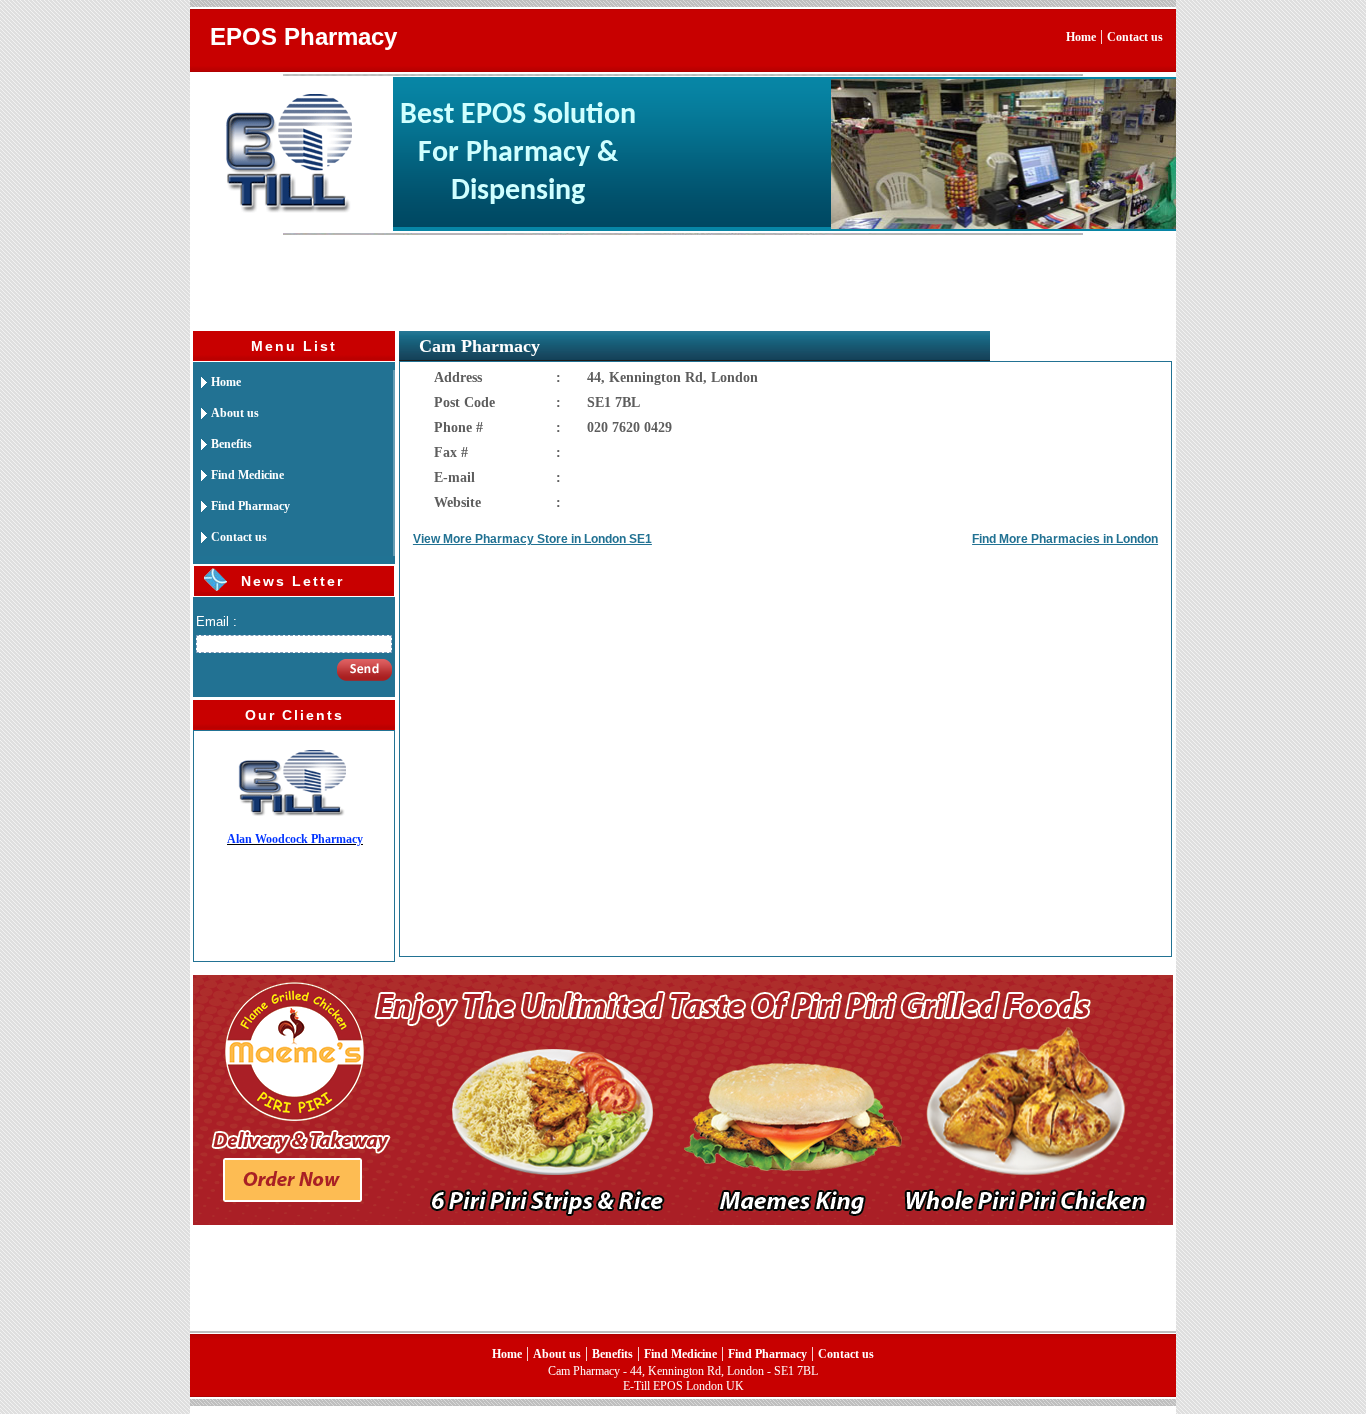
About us (226, 413)
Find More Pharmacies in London (1065, 539)
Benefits (222, 444)
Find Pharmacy (241, 506)
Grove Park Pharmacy (295, 839)
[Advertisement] (554, 281)
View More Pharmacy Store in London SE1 (532, 539)
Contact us (1135, 37)
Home (1081, 37)
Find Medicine (238, 475)
